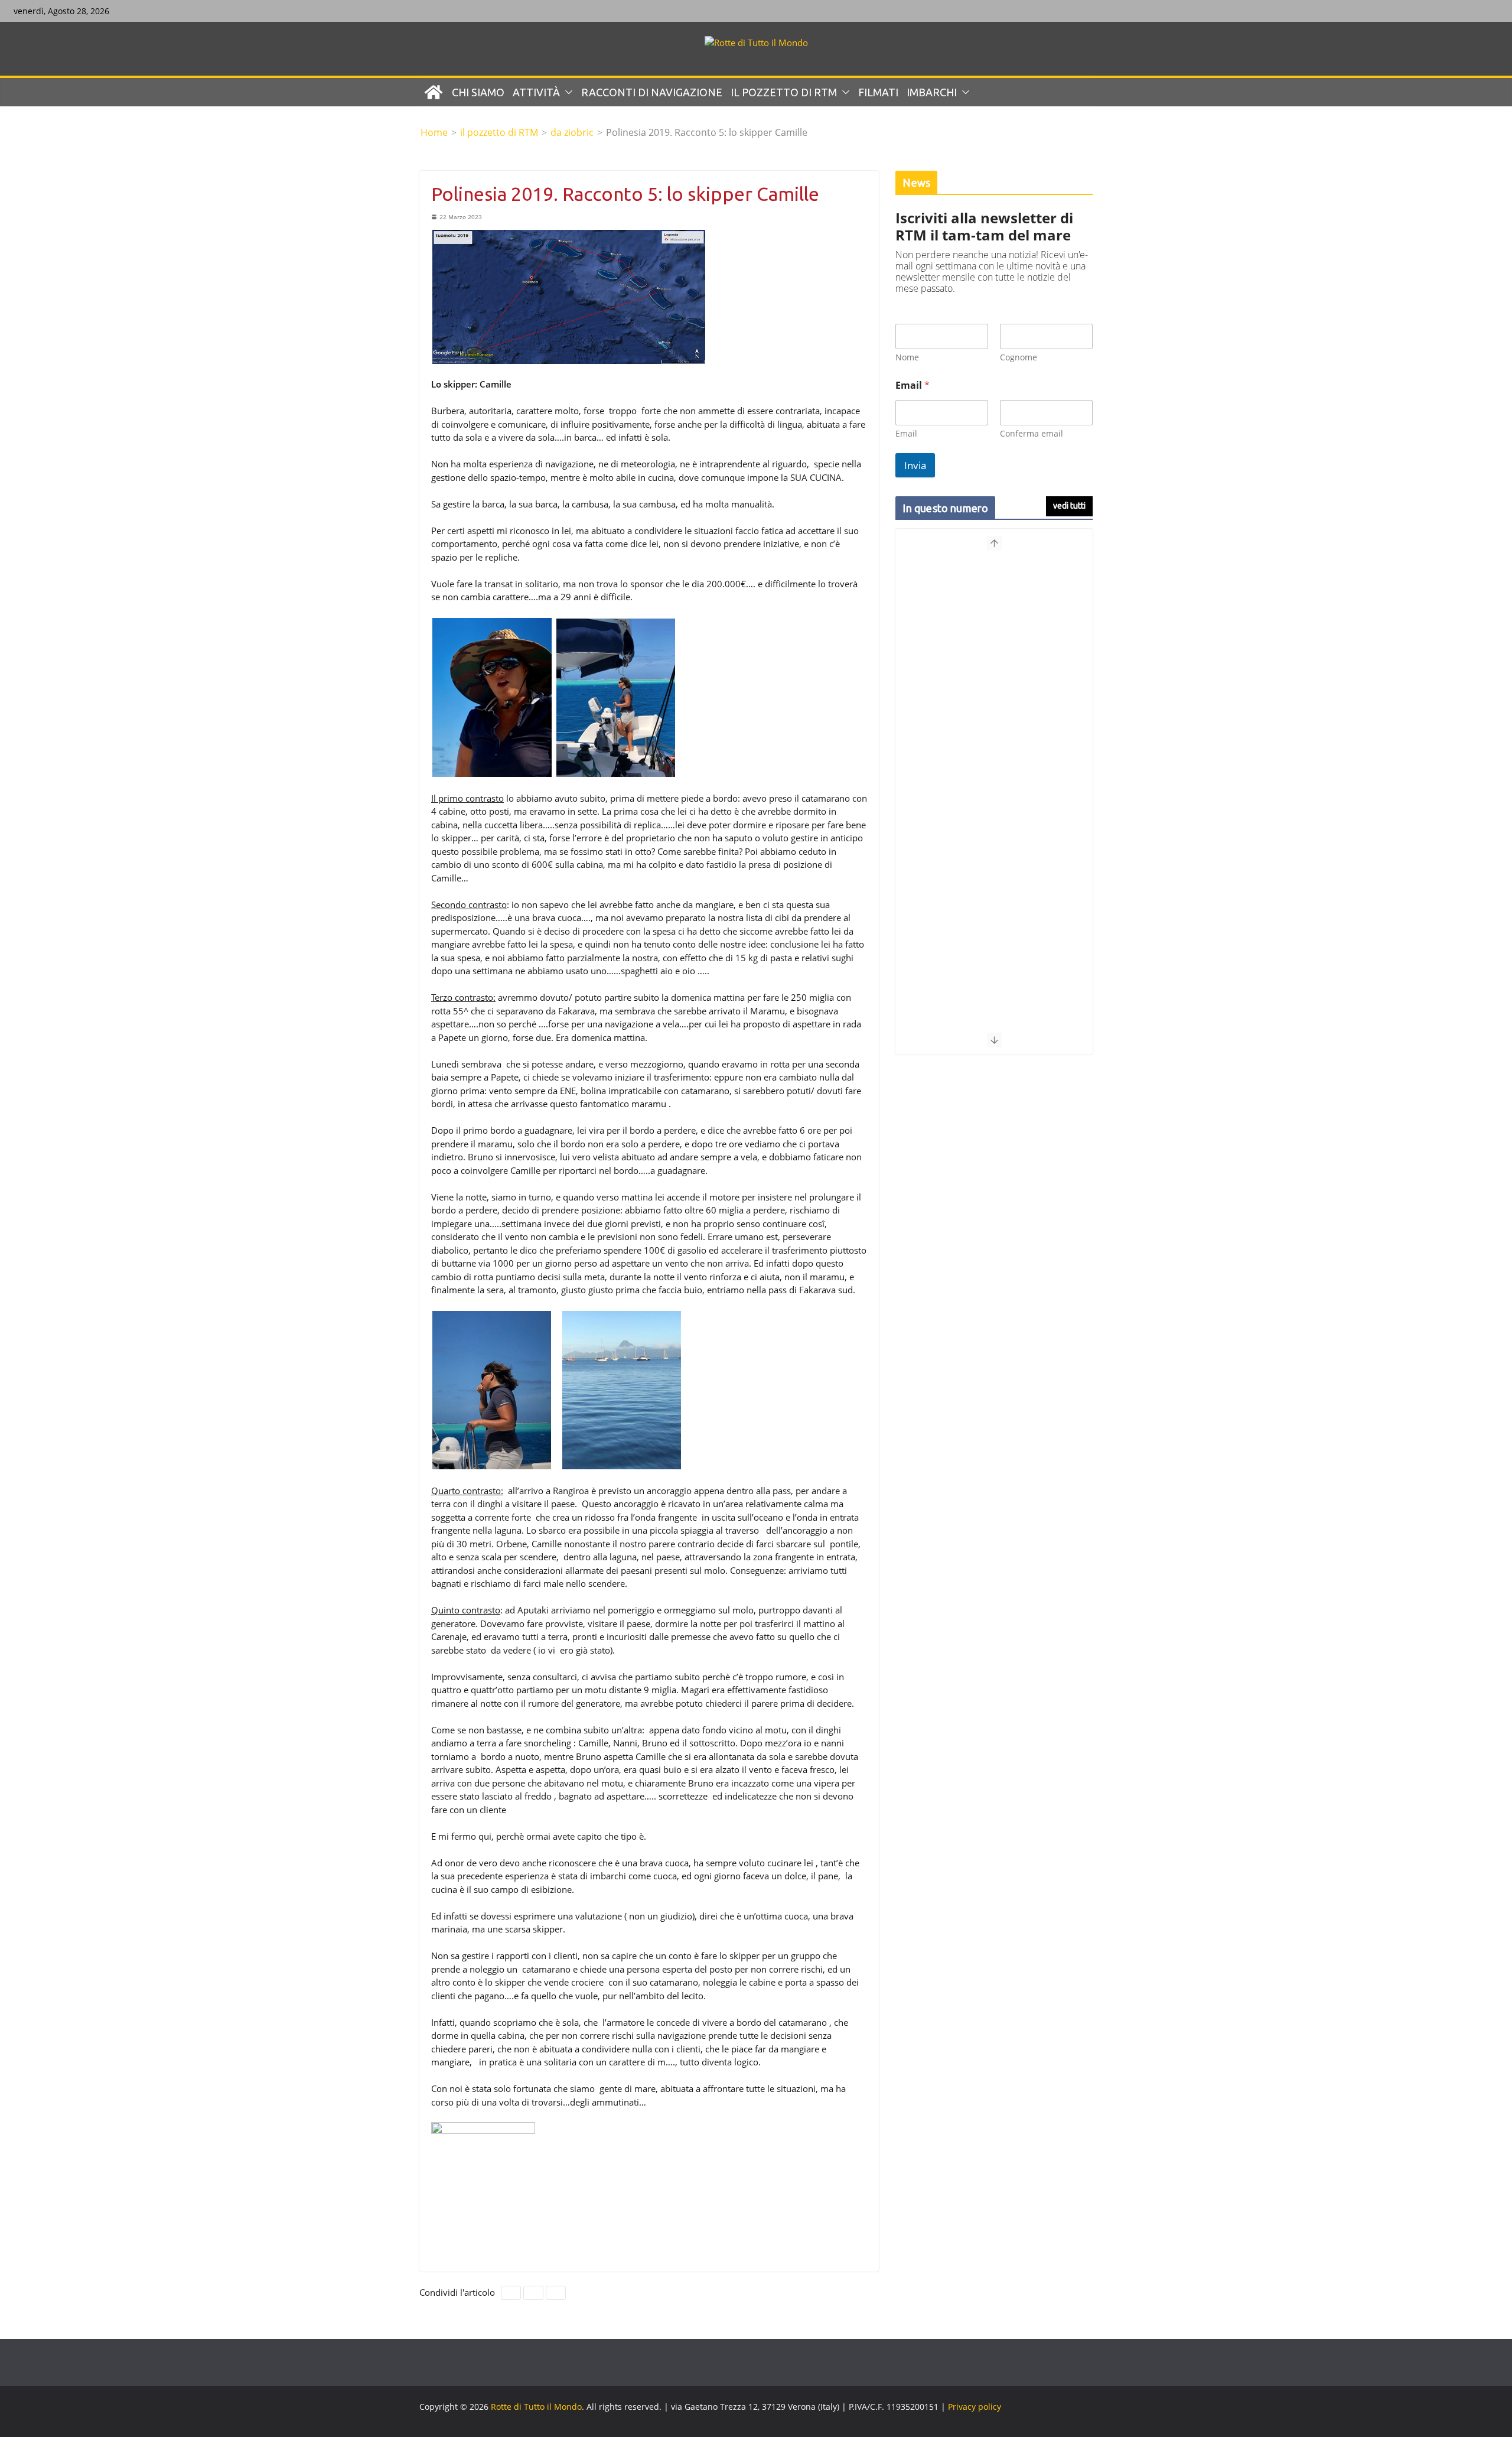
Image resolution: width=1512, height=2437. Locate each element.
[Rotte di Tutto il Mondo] (434, 92)
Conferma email (1032, 433)
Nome (907, 357)
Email (906, 433)
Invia (915, 465)
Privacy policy (975, 2407)
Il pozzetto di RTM (784, 92)
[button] (566, 92)
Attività (536, 92)
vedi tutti (1069, 506)
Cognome (1019, 357)
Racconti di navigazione (652, 92)
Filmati (878, 92)
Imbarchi (932, 92)
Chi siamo (478, 92)
